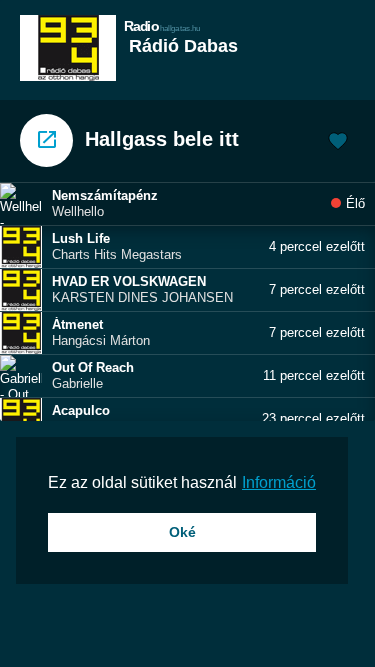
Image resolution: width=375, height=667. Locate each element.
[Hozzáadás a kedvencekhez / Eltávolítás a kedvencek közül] (338, 143)
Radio (162, 25)
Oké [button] (182, 532)
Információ (279, 482)
